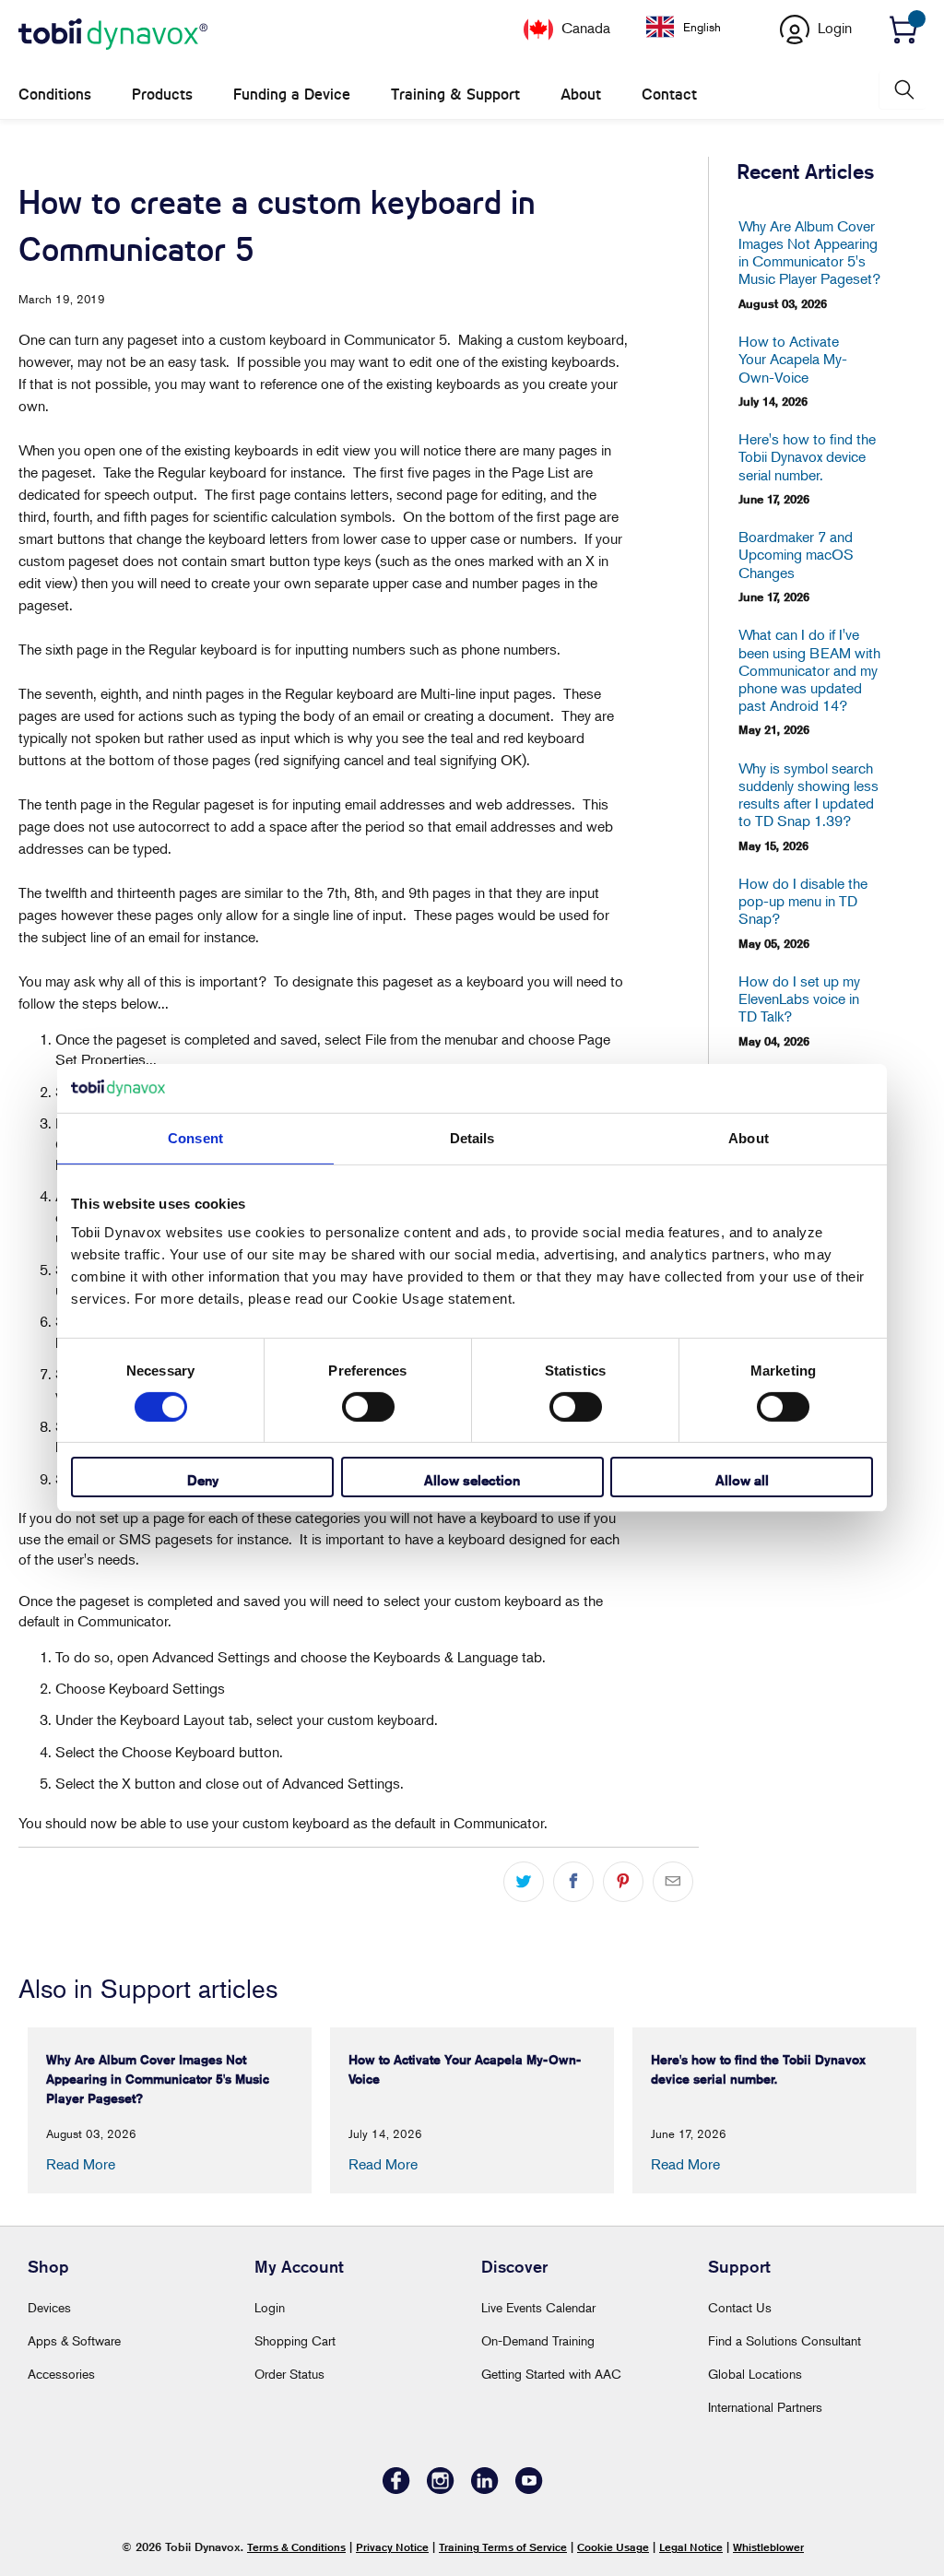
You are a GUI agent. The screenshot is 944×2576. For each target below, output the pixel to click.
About (581, 95)
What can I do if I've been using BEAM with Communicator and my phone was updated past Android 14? (809, 670)
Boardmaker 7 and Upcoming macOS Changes (796, 555)
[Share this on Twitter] (524, 1882)
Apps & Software (74, 2340)
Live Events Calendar (538, 2307)
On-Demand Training (538, 2340)
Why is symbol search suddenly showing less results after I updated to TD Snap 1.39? (808, 795)
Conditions (55, 95)
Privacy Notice (392, 2547)
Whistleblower (768, 2547)
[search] (903, 90)
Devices (49, 2307)
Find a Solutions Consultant (785, 2340)
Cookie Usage (613, 2547)
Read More (81, 2164)
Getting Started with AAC (551, 2374)
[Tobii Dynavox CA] (113, 35)
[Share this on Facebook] (573, 1882)
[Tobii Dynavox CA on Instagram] (441, 2489)
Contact (669, 95)
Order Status (289, 2374)
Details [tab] (472, 1137)
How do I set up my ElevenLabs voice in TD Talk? (799, 999)
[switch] (368, 1407)
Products (162, 95)
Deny (203, 1480)
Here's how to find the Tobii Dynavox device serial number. (807, 457)
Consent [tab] (195, 1137)
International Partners (765, 2407)
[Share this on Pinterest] (623, 1882)
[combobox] (697, 27)
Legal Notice (691, 2547)
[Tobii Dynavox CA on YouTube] (529, 2489)
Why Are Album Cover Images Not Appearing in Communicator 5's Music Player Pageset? (809, 253)
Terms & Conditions (296, 2547)
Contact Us (740, 2307)
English (702, 27)
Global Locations (755, 2374)
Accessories (61, 2374)
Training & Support (455, 95)
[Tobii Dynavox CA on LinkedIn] (485, 2489)
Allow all (742, 1480)
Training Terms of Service (503, 2547)
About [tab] (749, 1137)
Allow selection (472, 1480)
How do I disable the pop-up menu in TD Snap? (803, 901)
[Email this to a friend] (673, 1882)
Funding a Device (292, 95)
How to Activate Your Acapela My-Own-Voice (793, 359)
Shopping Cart (295, 2340)
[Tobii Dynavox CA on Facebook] (396, 2489)
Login (270, 2307)
